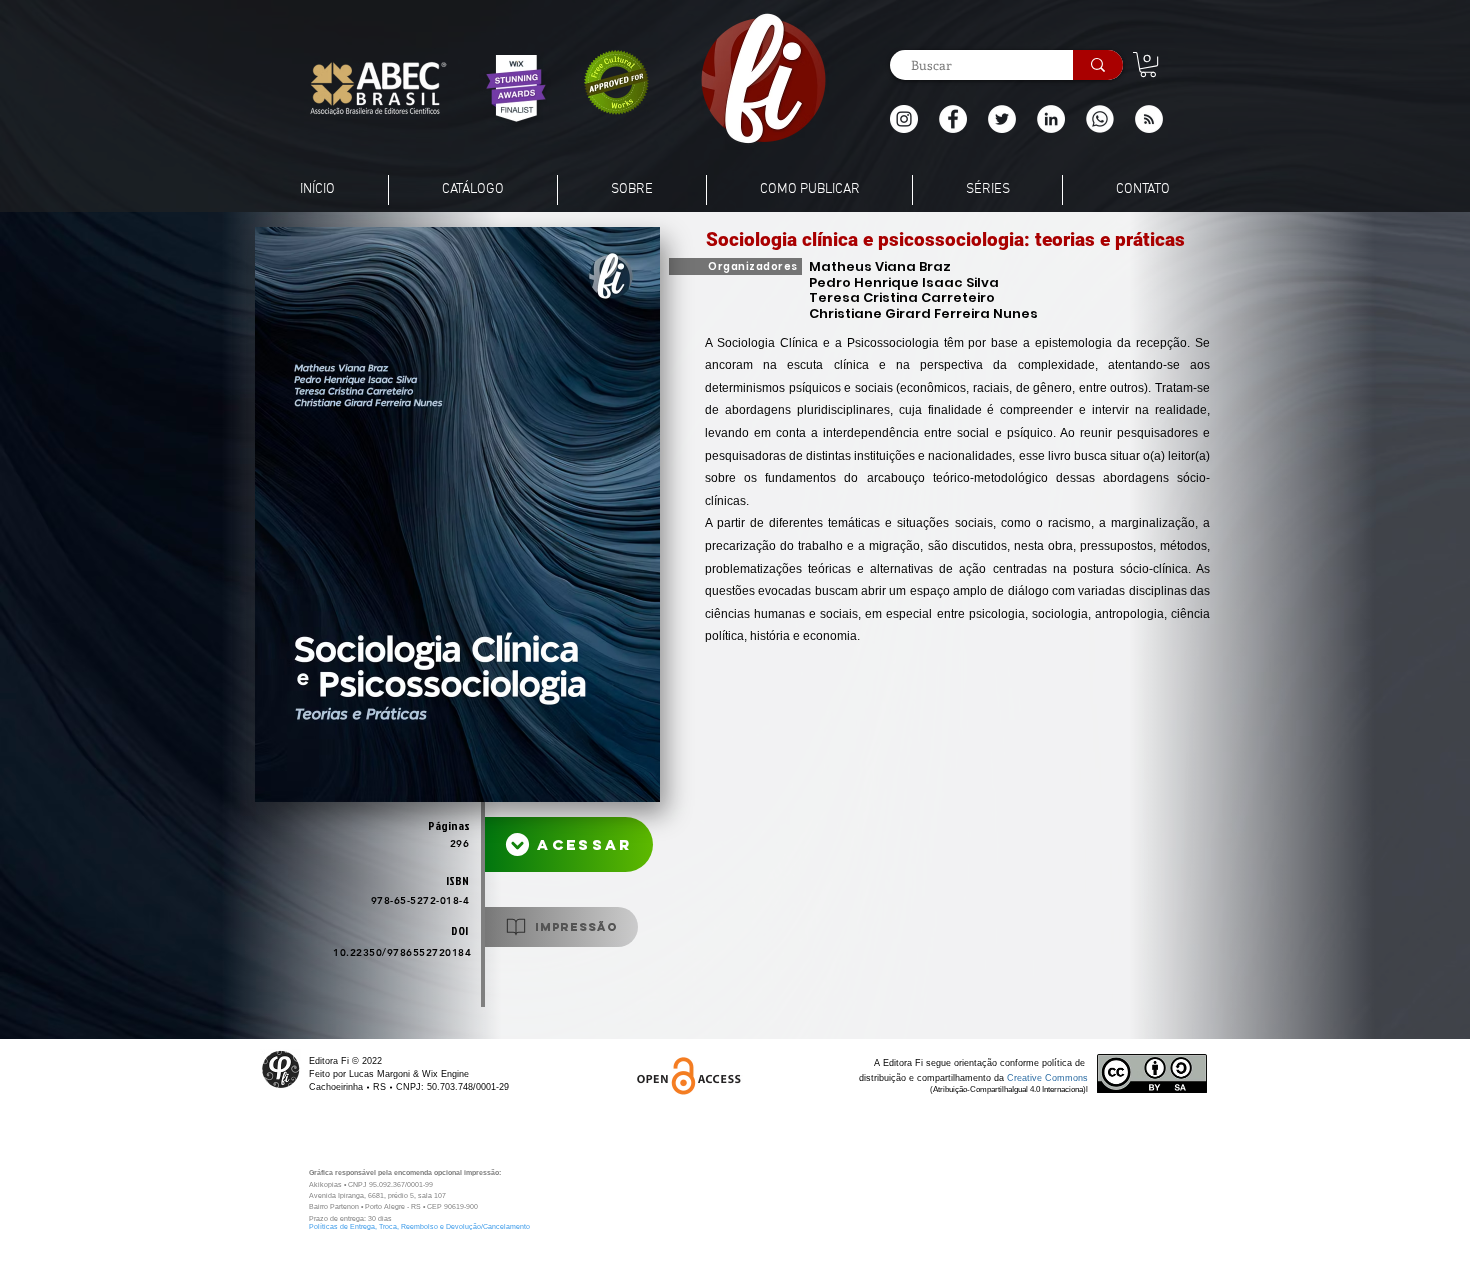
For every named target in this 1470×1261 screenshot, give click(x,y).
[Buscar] (1098, 65)
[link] (1148, 64)
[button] (1149, 119)
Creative (1026, 1078)
